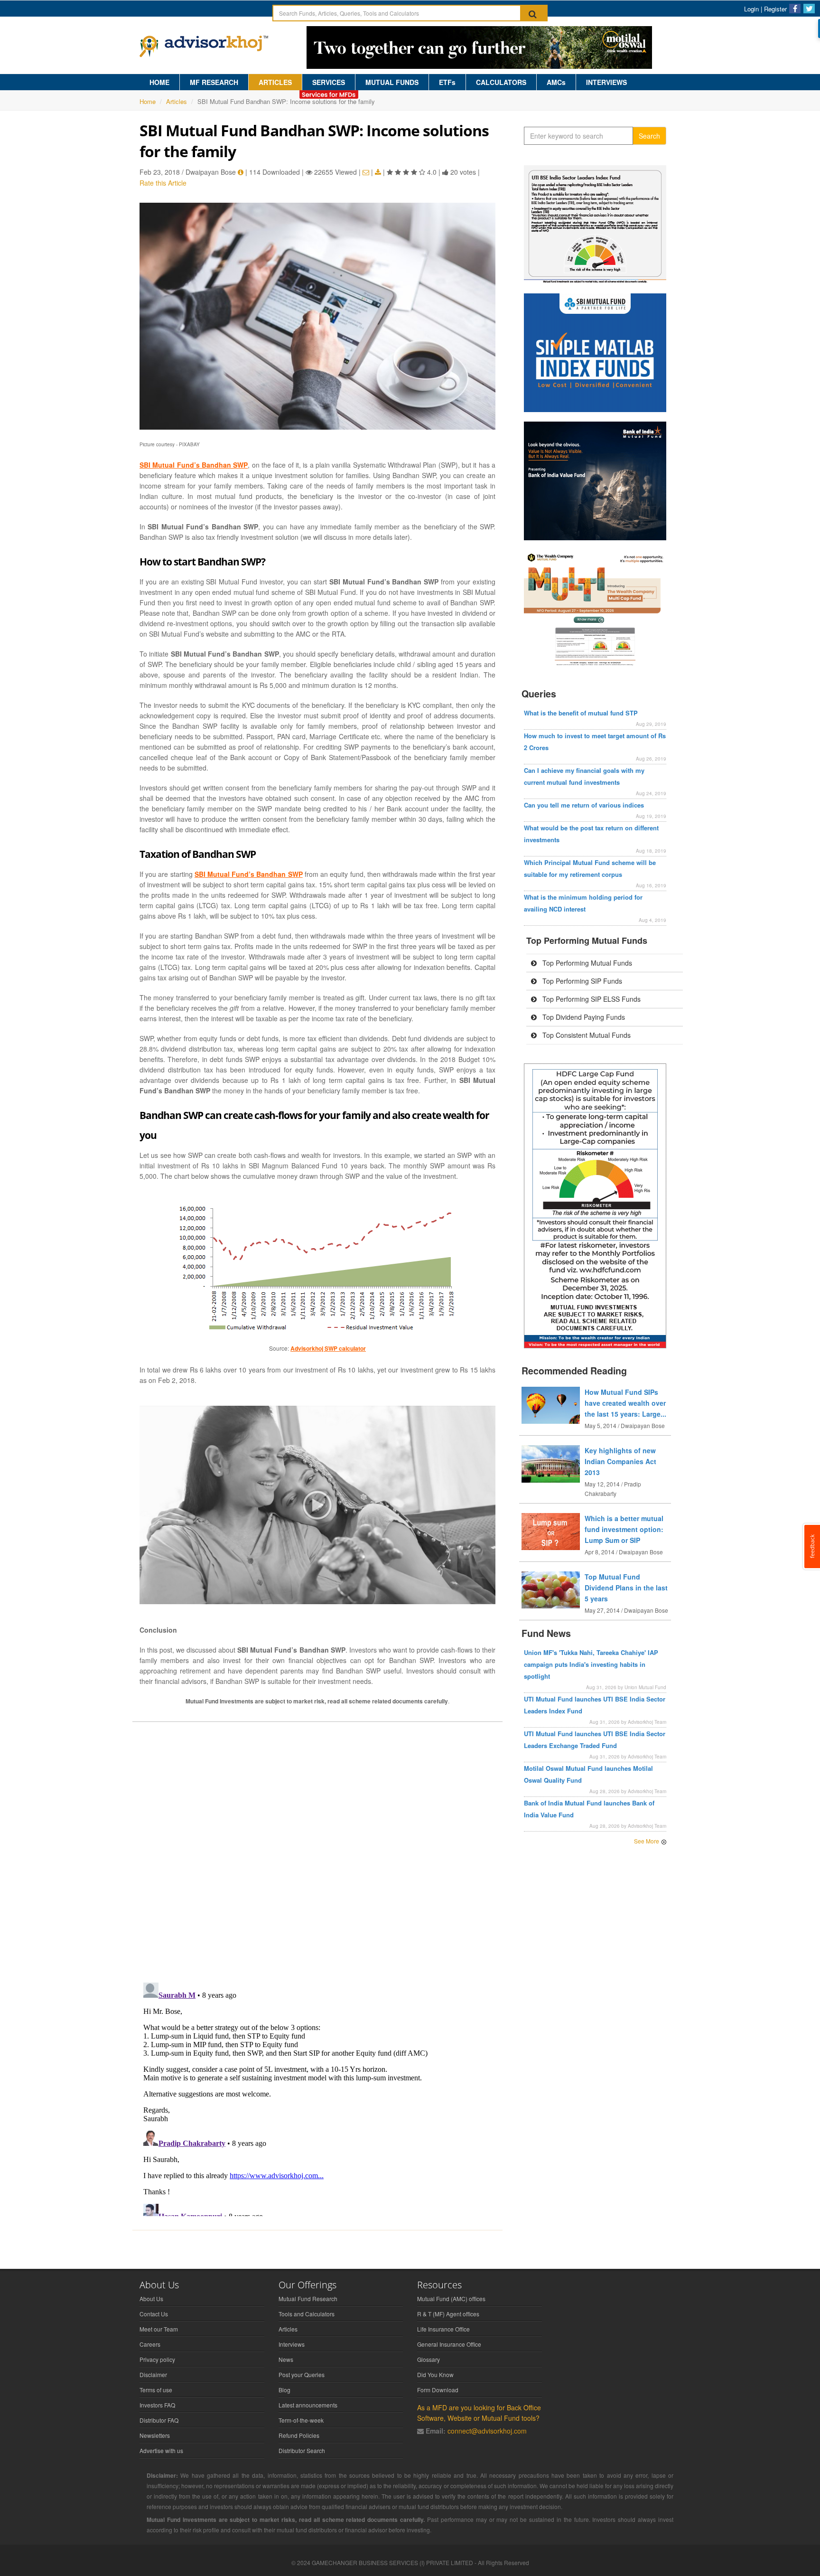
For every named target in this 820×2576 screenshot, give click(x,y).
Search (649, 136)
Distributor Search (302, 2450)
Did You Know (435, 2374)
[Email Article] (366, 172)
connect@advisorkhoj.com (487, 2431)
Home (148, 101)
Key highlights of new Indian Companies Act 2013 (620, 1461)
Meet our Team (159, 2329)
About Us (151, 2299)
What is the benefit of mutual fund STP (581, 713)
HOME (159, 82)
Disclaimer (153, 2374)
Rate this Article (163, 183)
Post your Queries (302, 2374)
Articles (177, 101)
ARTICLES (275, 82)
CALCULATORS (501, 82)
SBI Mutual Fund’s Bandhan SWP (194, 465)
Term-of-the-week (301, 2420)
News (286, 2359)
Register (775, 9)
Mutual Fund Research (308, 2299)
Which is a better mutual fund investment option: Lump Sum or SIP (624, 1529)
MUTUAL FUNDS (392, 82)
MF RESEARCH (214, 82)
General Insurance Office (449, 2344)
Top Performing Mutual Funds (586, 963)
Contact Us (154, 2314)
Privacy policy (157, 2359)
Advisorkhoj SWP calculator (328, 1348)
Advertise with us (161, 2450)
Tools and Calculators (307, 2314)
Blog (284, 2390)
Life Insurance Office (443, 2329)
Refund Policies (299, 2435)
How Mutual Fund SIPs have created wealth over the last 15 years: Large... (625, 1403)
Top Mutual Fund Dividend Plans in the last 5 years (626, 1588)
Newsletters (155, 2435)
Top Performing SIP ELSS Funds (591, 999)
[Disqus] (317, 1852)
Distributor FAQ (159, 2420)
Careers (150, 2344)
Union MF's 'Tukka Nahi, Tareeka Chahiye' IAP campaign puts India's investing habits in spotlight (591, 1664)
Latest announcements (308, 2405)
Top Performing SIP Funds (581, 981)
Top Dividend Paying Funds (583, 1017)
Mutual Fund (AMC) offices (451, 2299)
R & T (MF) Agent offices (448, 2314)
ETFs (447, 82)
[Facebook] (795, 9)
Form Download (438, 2390)
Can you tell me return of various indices (584, 805)
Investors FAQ (157, 2405)
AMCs (556, 82)
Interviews (292, 2344)
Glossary (429, 2359)
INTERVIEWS (606, 82)
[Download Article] (378, 172)
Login (751, 9)
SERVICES (329, 82)
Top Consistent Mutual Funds (586, 1035)
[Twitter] (809, 9)
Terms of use (156, 2390)
